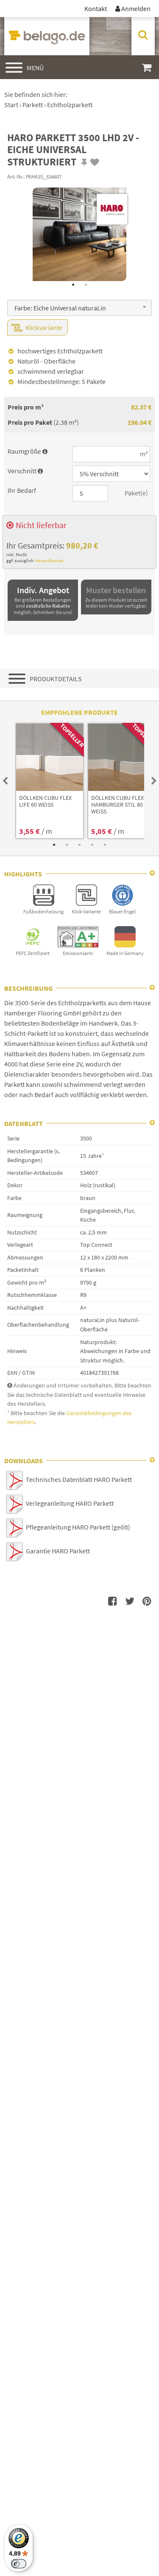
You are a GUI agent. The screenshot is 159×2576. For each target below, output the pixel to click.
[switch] (19, 2564)
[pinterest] (147, 1601)
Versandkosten (49, 560)
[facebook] (113, 1601)
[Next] (154, 781)
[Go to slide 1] (73, 285)
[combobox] (79, 308)
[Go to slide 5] (105, 845)
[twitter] (130, 1601)
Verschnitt (25, 471)
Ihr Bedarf (22, 490)
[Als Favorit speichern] (95, 162)
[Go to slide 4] (92, 845)
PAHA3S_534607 (44, 176)
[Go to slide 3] (80, 845)
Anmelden (133, 9)
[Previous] (5, 781)
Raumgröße (28, 451)
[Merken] (84, 162)
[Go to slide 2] (86, 285)
